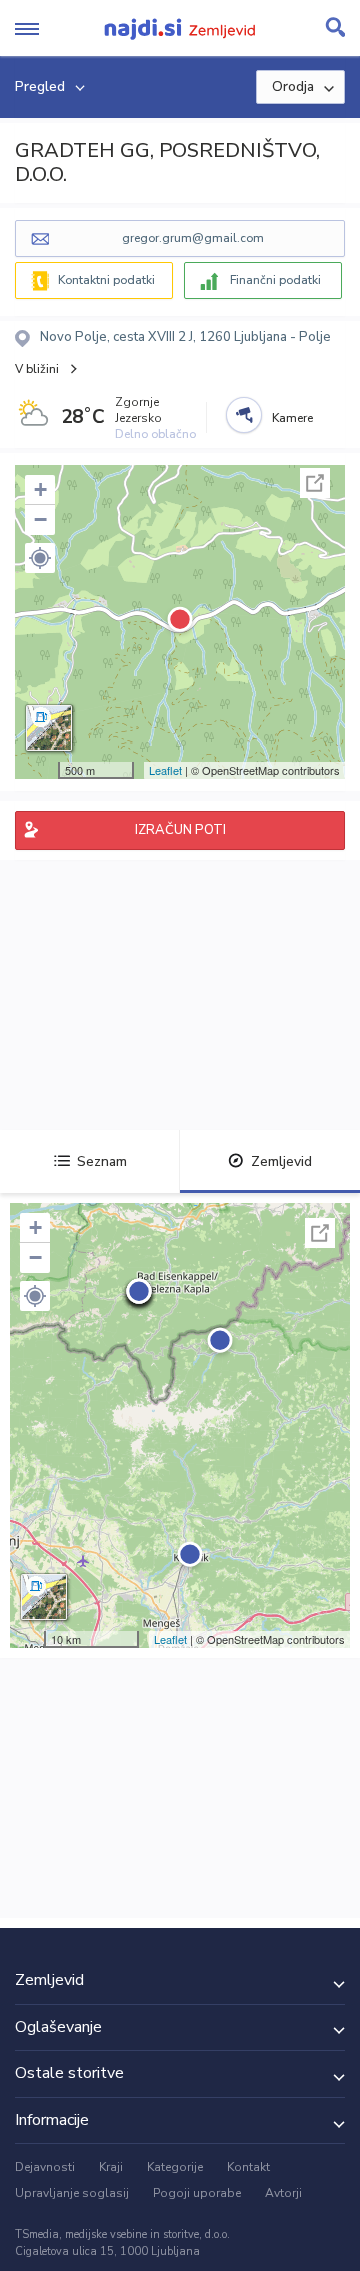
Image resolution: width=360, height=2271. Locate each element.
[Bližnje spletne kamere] (244, 415)
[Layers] (49, 728)
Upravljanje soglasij (72, 2193)
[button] (40, 558)
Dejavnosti (45, 2167)
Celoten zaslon (315, 483)
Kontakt (248, 2167)
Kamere (292, 418)
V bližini (37, 369)
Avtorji (283, 2193)
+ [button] (40, 489)
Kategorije (175, 2167)
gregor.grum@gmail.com (193, 238)
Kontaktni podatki (106, 280)
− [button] (40, 519)
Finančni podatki (275, 280)
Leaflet (165, 770)
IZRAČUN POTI (180, 830)
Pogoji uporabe (197, 2193)
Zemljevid (281, 1161)
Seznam (102, 1161)
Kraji (111, 2167)
